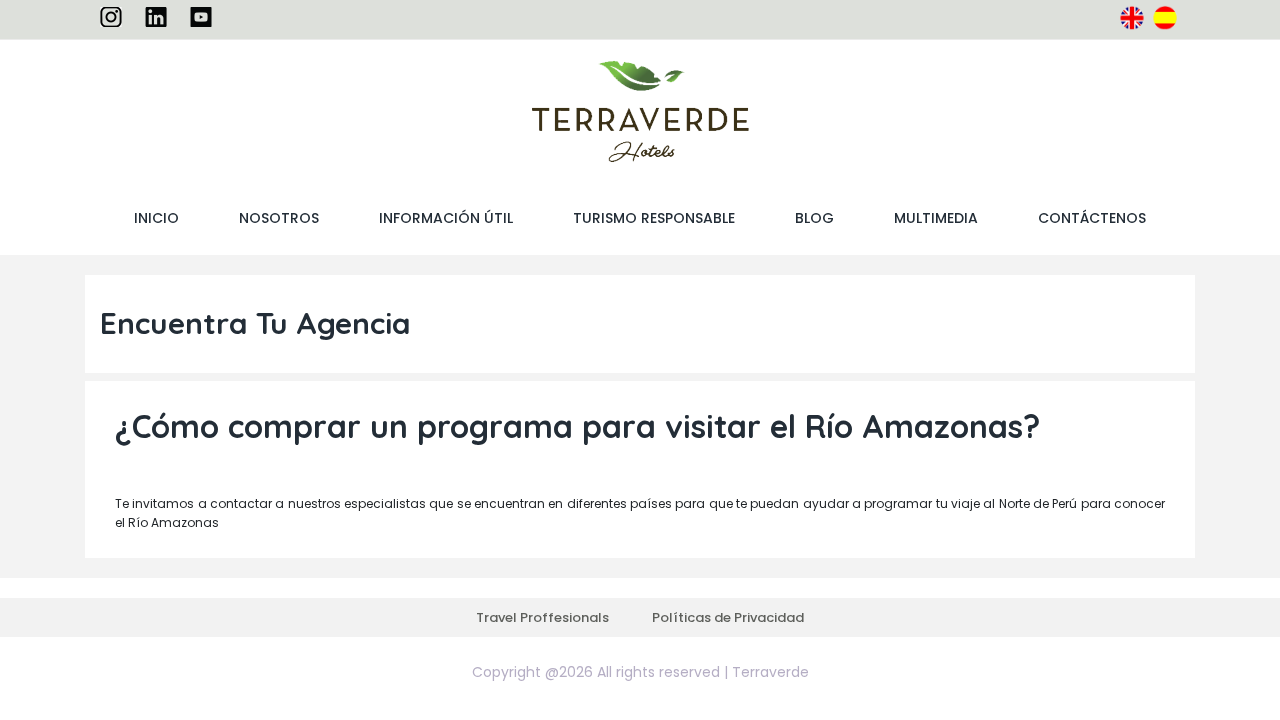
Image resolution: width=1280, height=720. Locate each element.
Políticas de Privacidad (728, 617)
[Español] (1165, 16)
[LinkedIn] (156, 15)
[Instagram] (111, 15)
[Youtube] (201, 15)
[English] (1132, 16)
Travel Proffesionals (542, 617)
